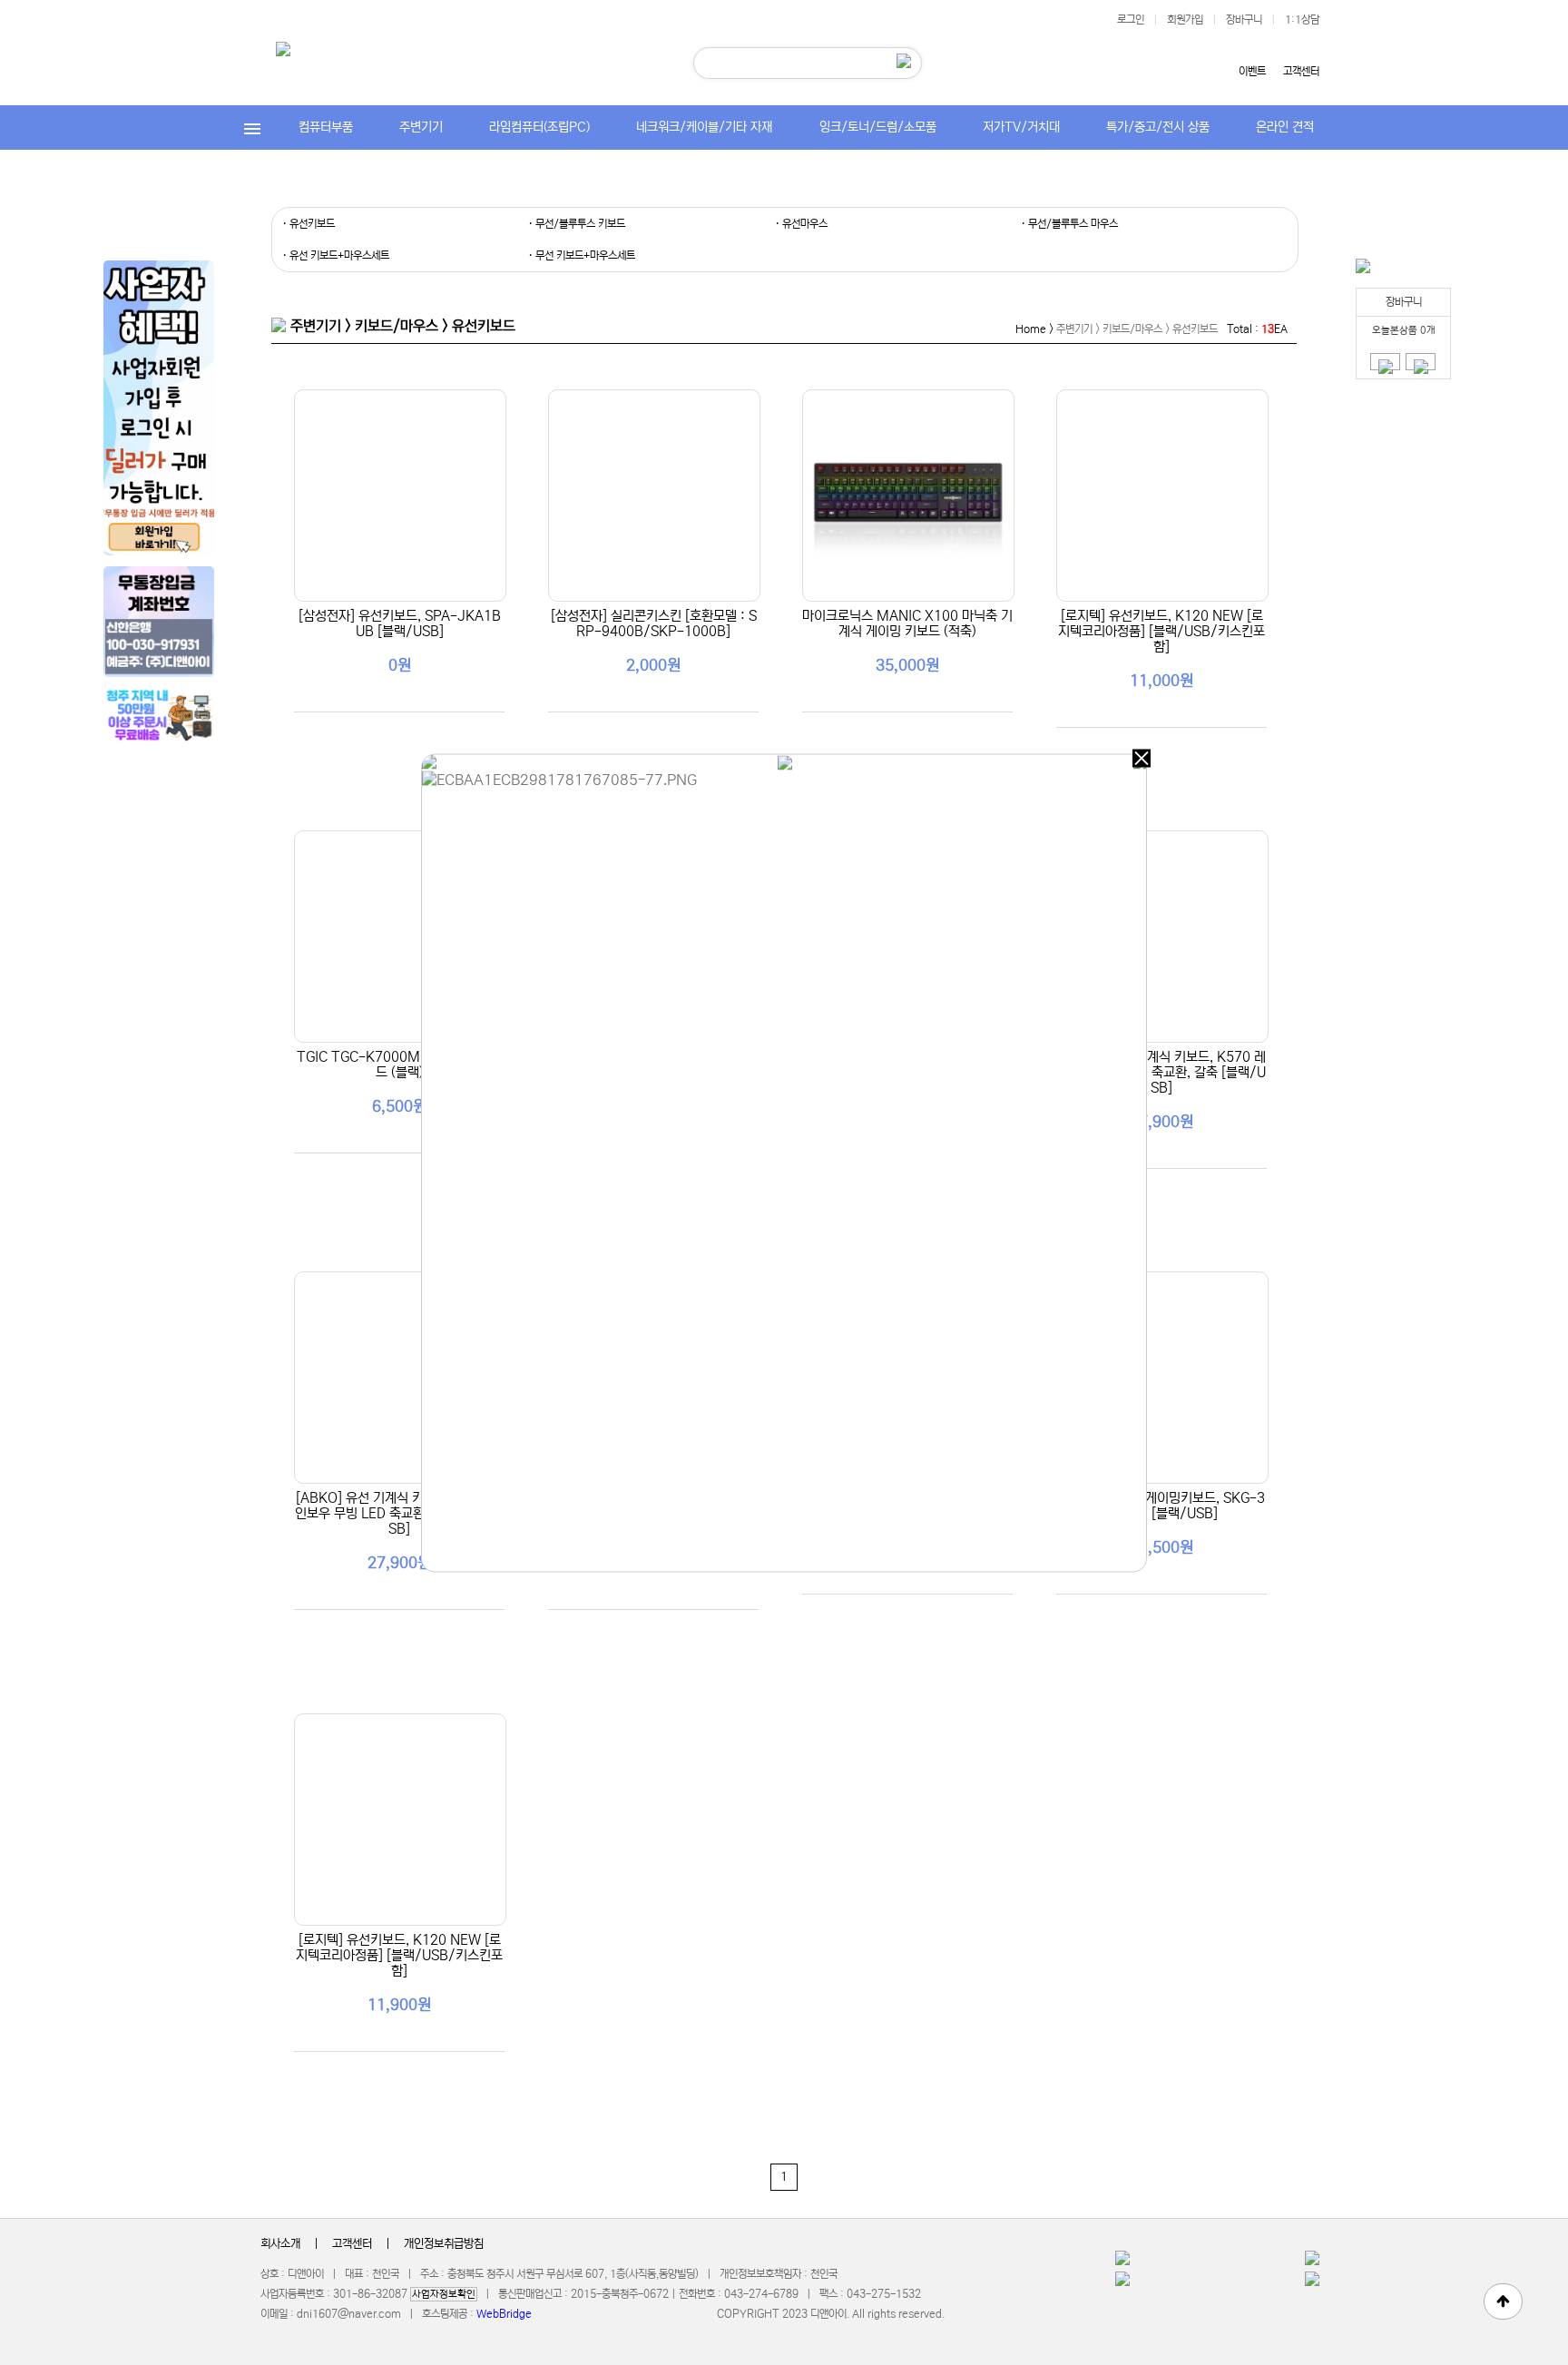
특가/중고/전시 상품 (1158, 127)
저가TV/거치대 (1021, 127)
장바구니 (1244, 20)
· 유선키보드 (309, 224)
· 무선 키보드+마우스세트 (582, 255)
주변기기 (421, 127)
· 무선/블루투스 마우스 (1069, 224)
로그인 (1131, 20)
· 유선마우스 (801, 224)
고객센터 (1301, 71)
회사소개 (280, 2244)
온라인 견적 (1285, 127)
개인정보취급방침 (444, 2244)
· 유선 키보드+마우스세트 (336, 255)
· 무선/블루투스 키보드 (577, 224)
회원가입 (1185, 20)
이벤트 (1252, 71)
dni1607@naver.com (349, 2314)
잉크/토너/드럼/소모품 (878, 127)
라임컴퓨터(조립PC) (539, 127)
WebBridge (504, 2314)
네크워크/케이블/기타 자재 (704, 127)
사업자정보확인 (444, 2294)
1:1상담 (1302, 20)
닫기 (1142, 759)
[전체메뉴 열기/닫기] (253, 128)
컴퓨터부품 (326, 127)
